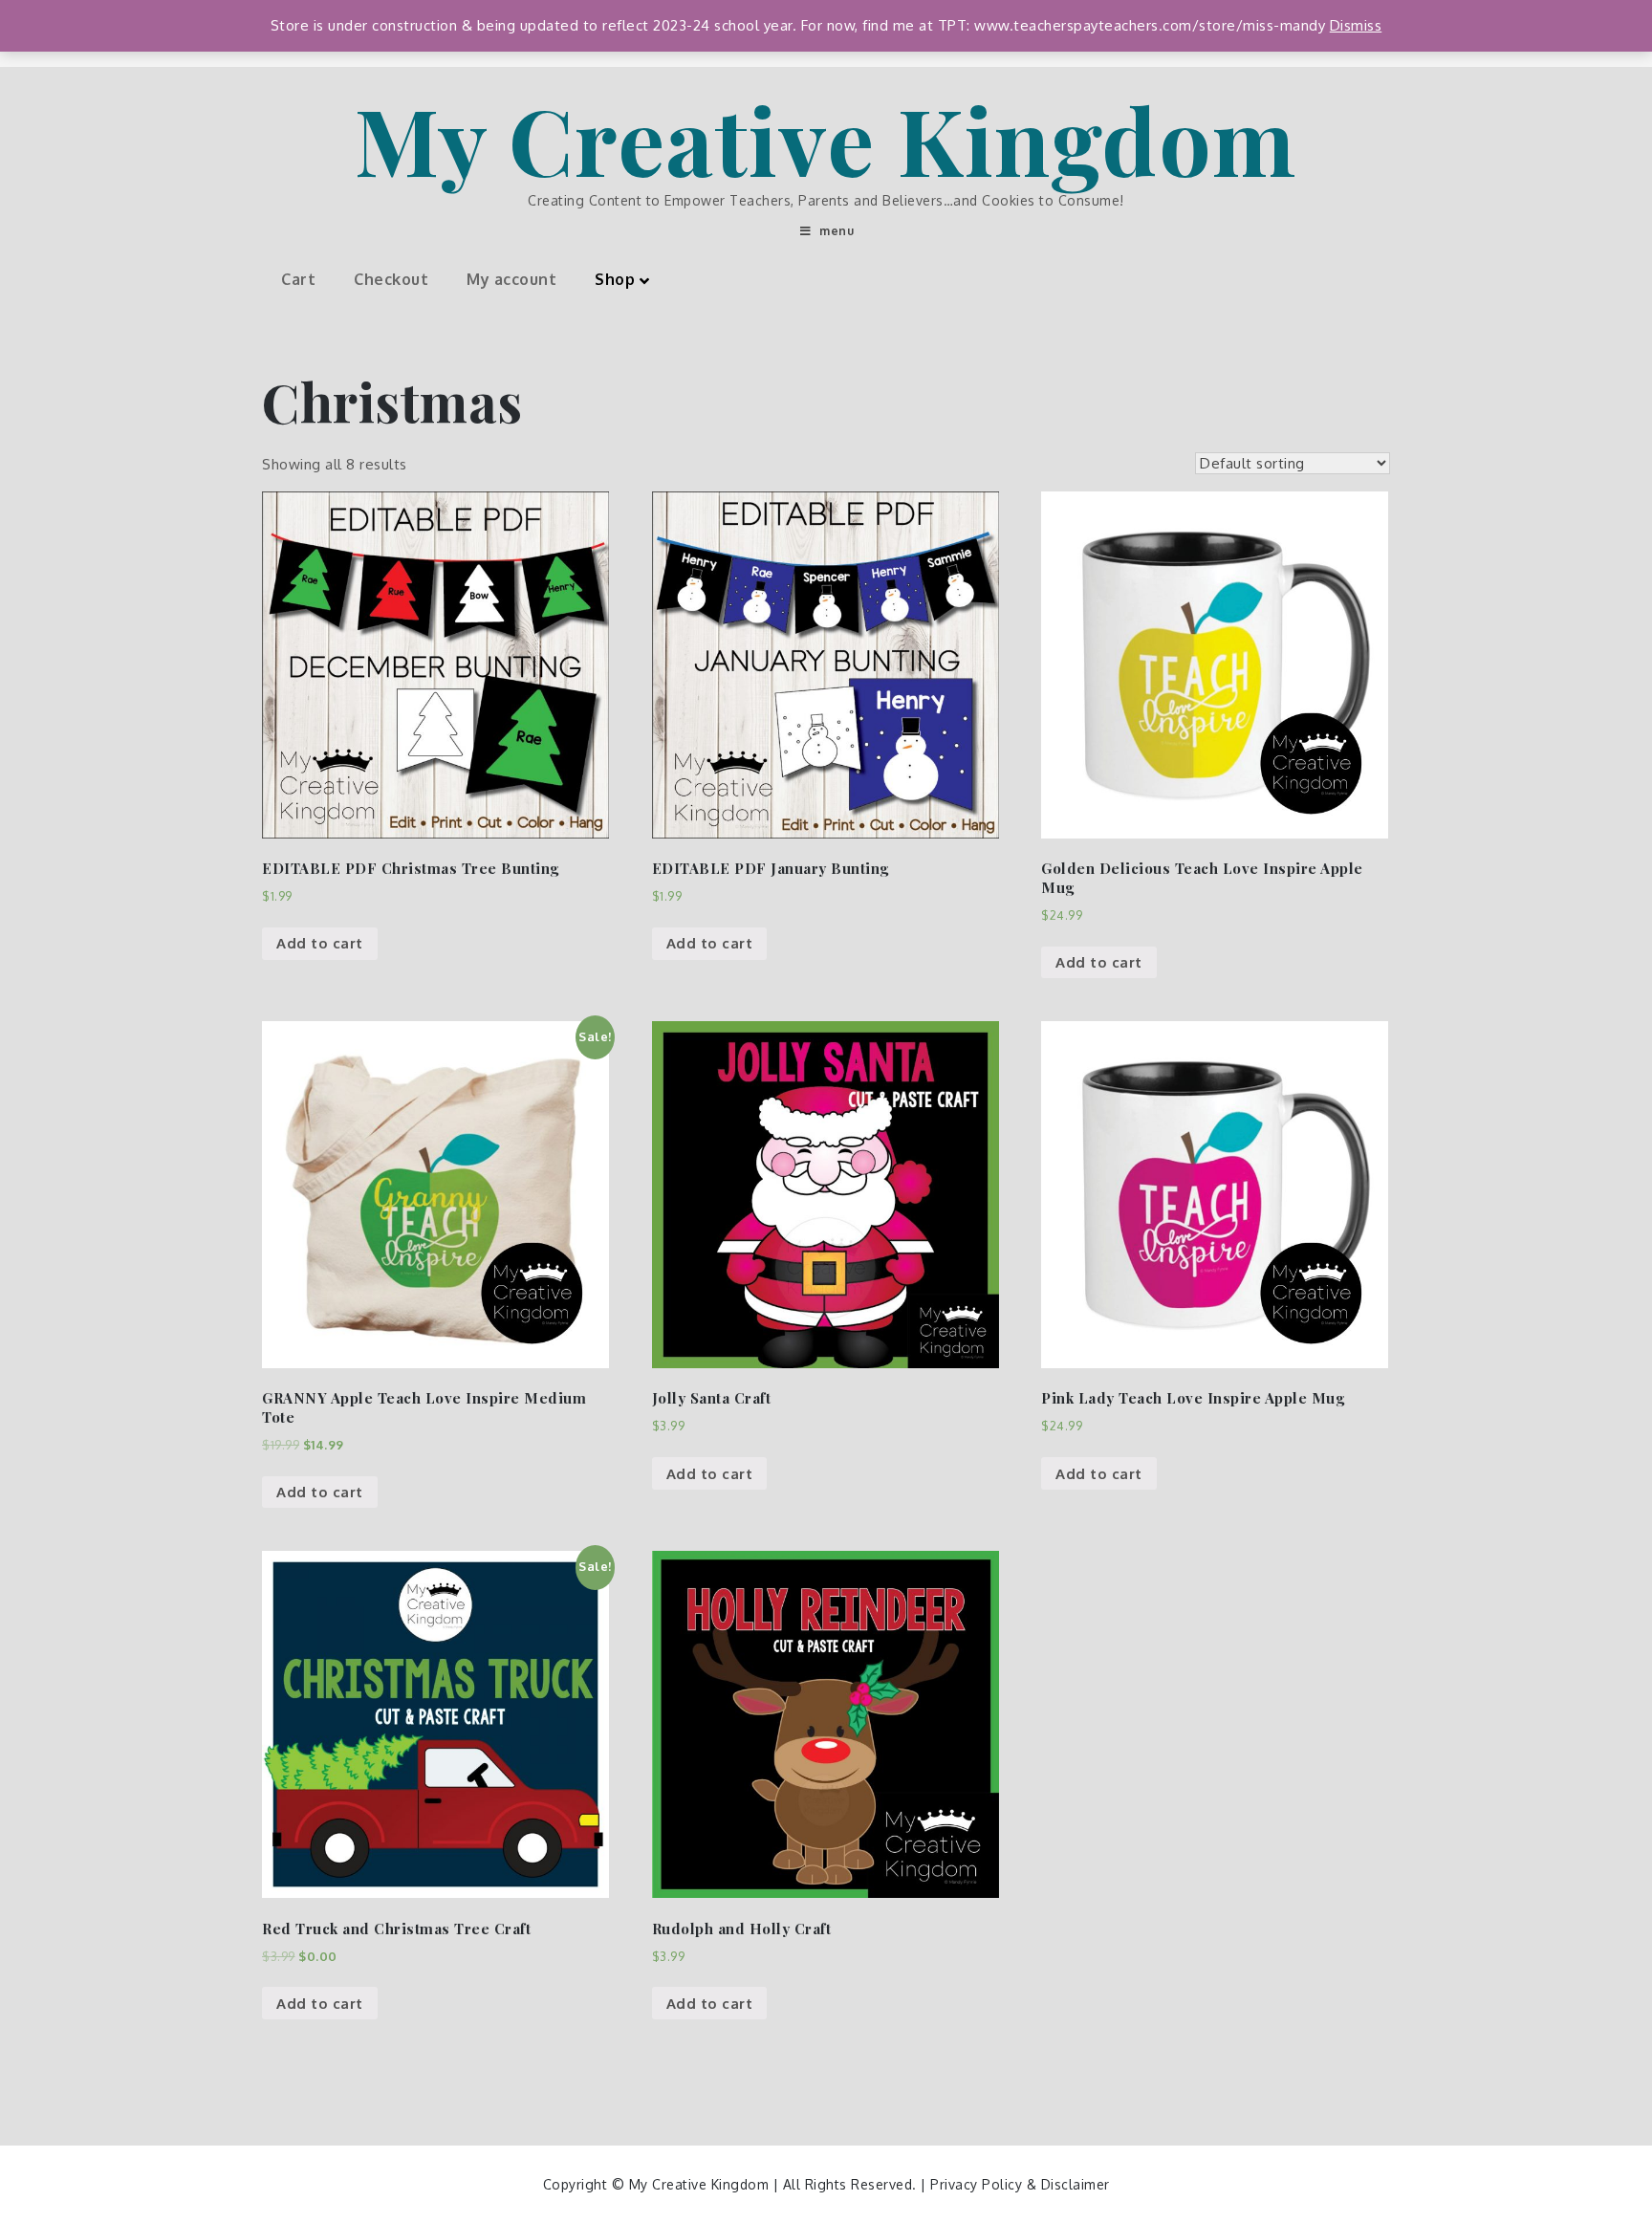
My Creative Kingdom (826, 139)
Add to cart (320, 943)
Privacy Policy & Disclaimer (1020, 2184)
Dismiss (1356, 25)
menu (837, 231)
